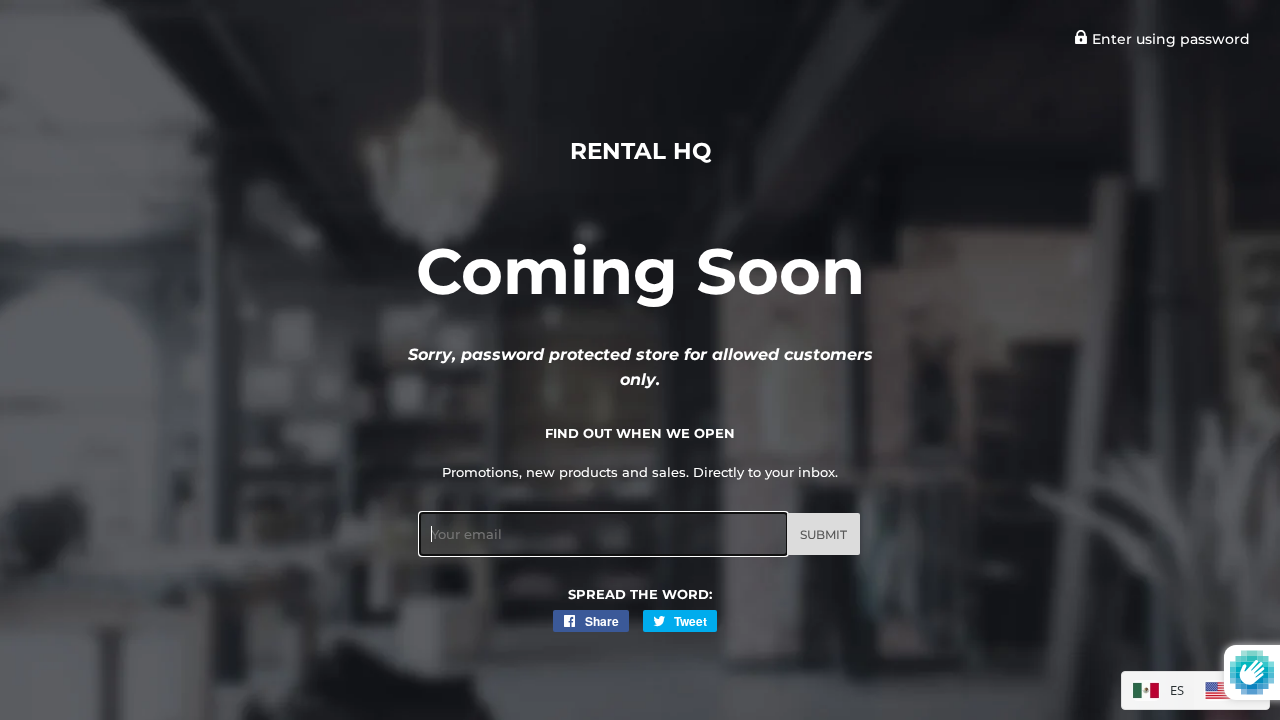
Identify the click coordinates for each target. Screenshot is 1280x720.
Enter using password (1169, 39)
